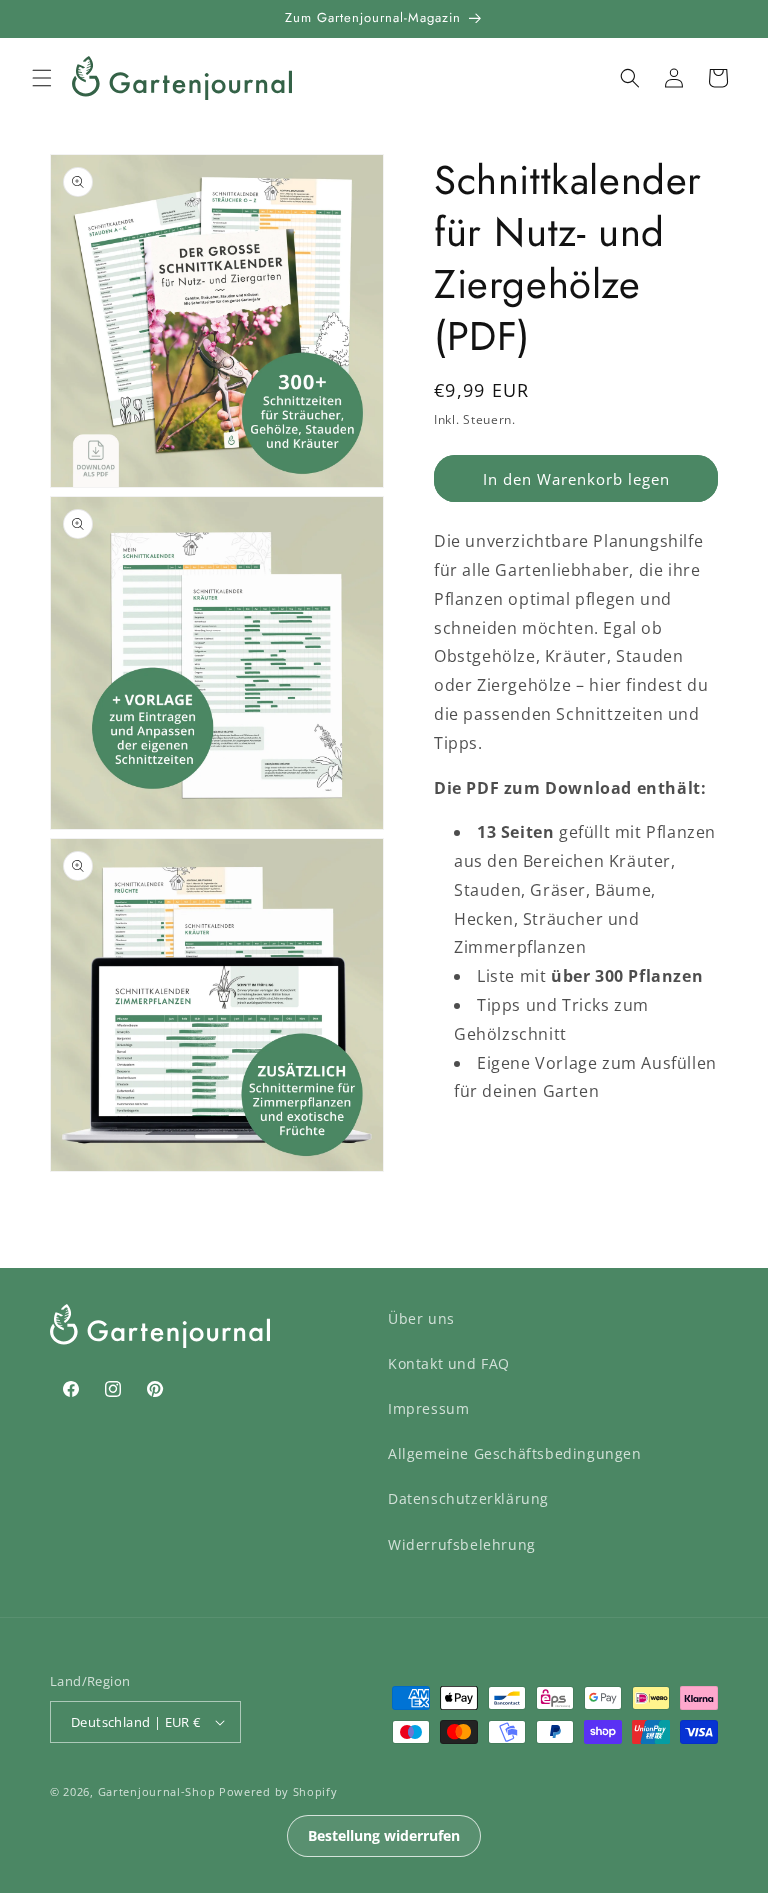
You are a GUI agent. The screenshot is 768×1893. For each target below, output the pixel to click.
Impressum (428, 1408)
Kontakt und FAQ (449, 1363)
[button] (42, 78)
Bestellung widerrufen (384, 1835)
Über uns (421, 1318)
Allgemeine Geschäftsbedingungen (515, 1453)
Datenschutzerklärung (468, 1498)
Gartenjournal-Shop (157, 1791)
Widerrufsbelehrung (462, 1544)
